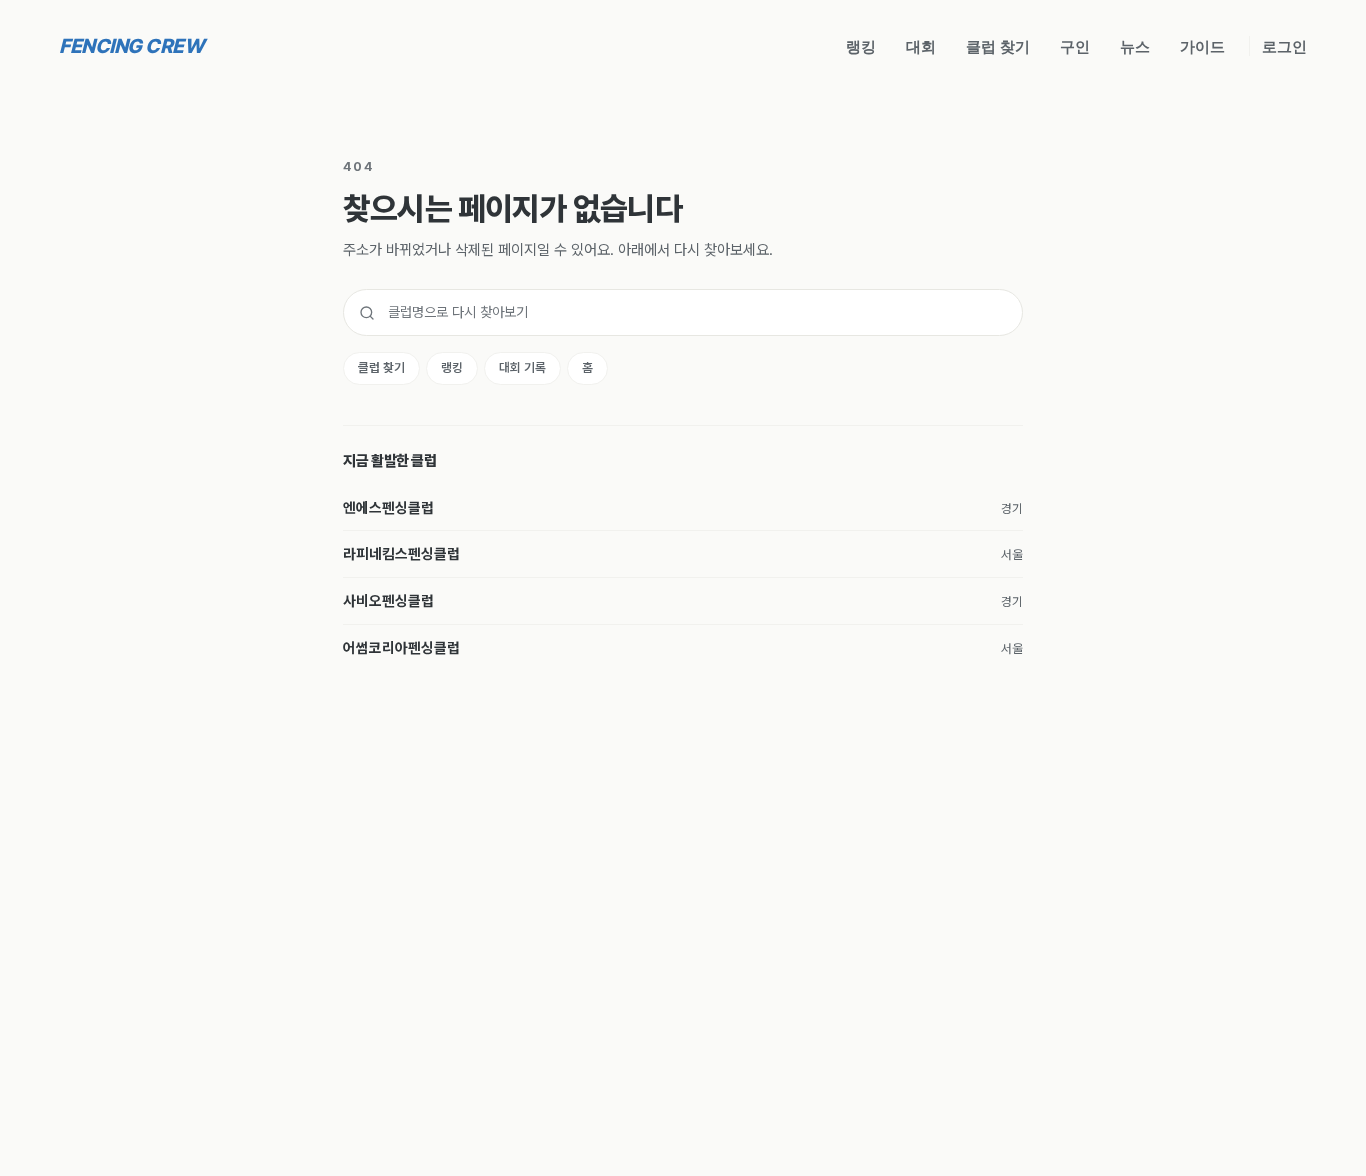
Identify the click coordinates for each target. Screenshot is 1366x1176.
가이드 (1202, 46)
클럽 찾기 (998, 46)
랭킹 (861, 46)
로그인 (1284, 46)
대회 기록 (522, 367)
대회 (921, 46)
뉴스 (1135, 46)
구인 (1075, 46)
